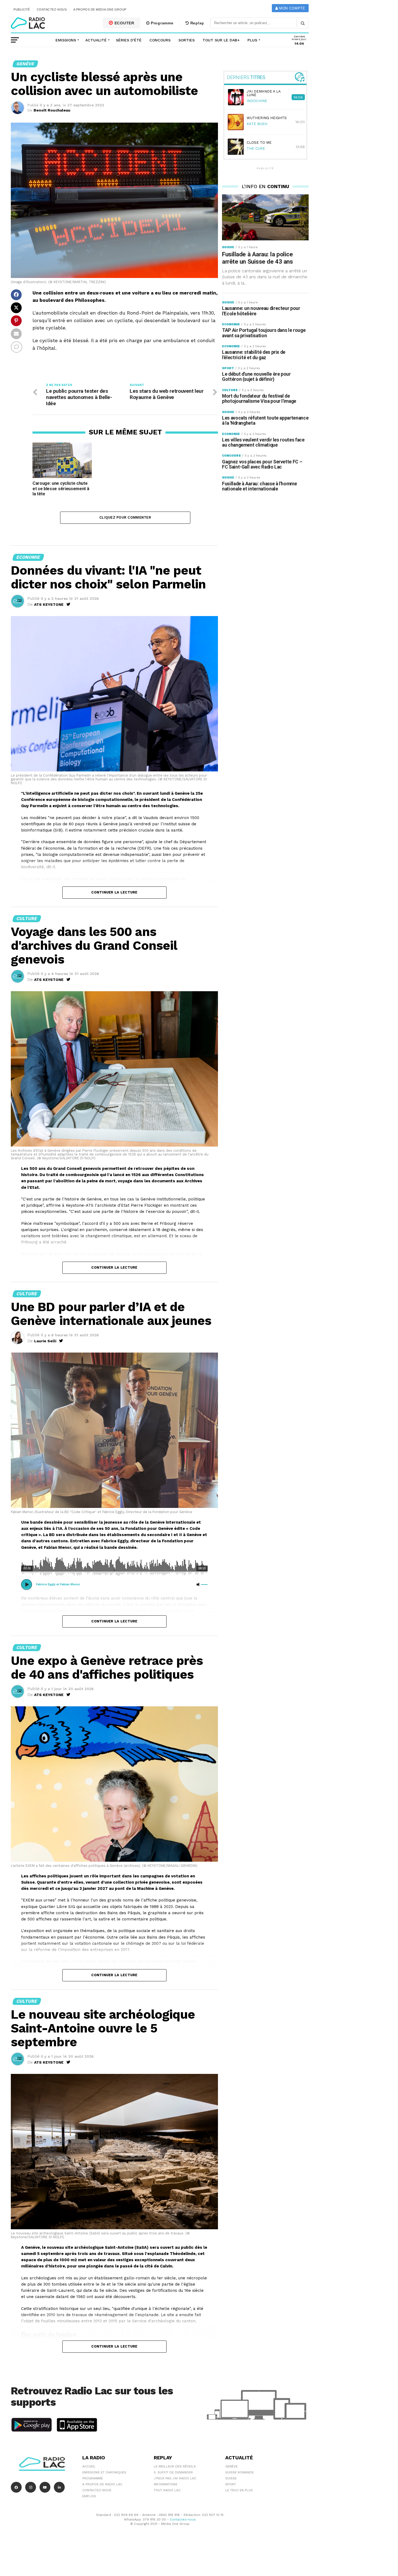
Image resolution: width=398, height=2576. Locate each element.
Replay (197, 23)
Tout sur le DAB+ (221, 40)
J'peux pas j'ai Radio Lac (175, 2478)
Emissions (66, 40)
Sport (231, 2484)
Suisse (231, 2478)
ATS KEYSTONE (49, 604)
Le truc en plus (239, 2490)
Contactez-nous (52, 9)
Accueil (89, 2466)
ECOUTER (124, 23)
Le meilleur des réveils (175, 2466)
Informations (166, 2484)
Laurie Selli (45, 1341)
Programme (161, 23)
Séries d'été (129, 40)
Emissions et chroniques (104, 2472)
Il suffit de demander (173, 2472)
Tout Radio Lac (167, 2490)
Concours (160, 40)
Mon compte (291, 8)
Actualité (96, 40)
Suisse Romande (239, 2472)
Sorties (187, 40)
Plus (252, 40)
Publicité (22, 9)
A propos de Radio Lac (102, 2484)
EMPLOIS (89, 2496)
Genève (231, 2466)
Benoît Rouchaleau (52, 110)
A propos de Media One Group (100, 9)
